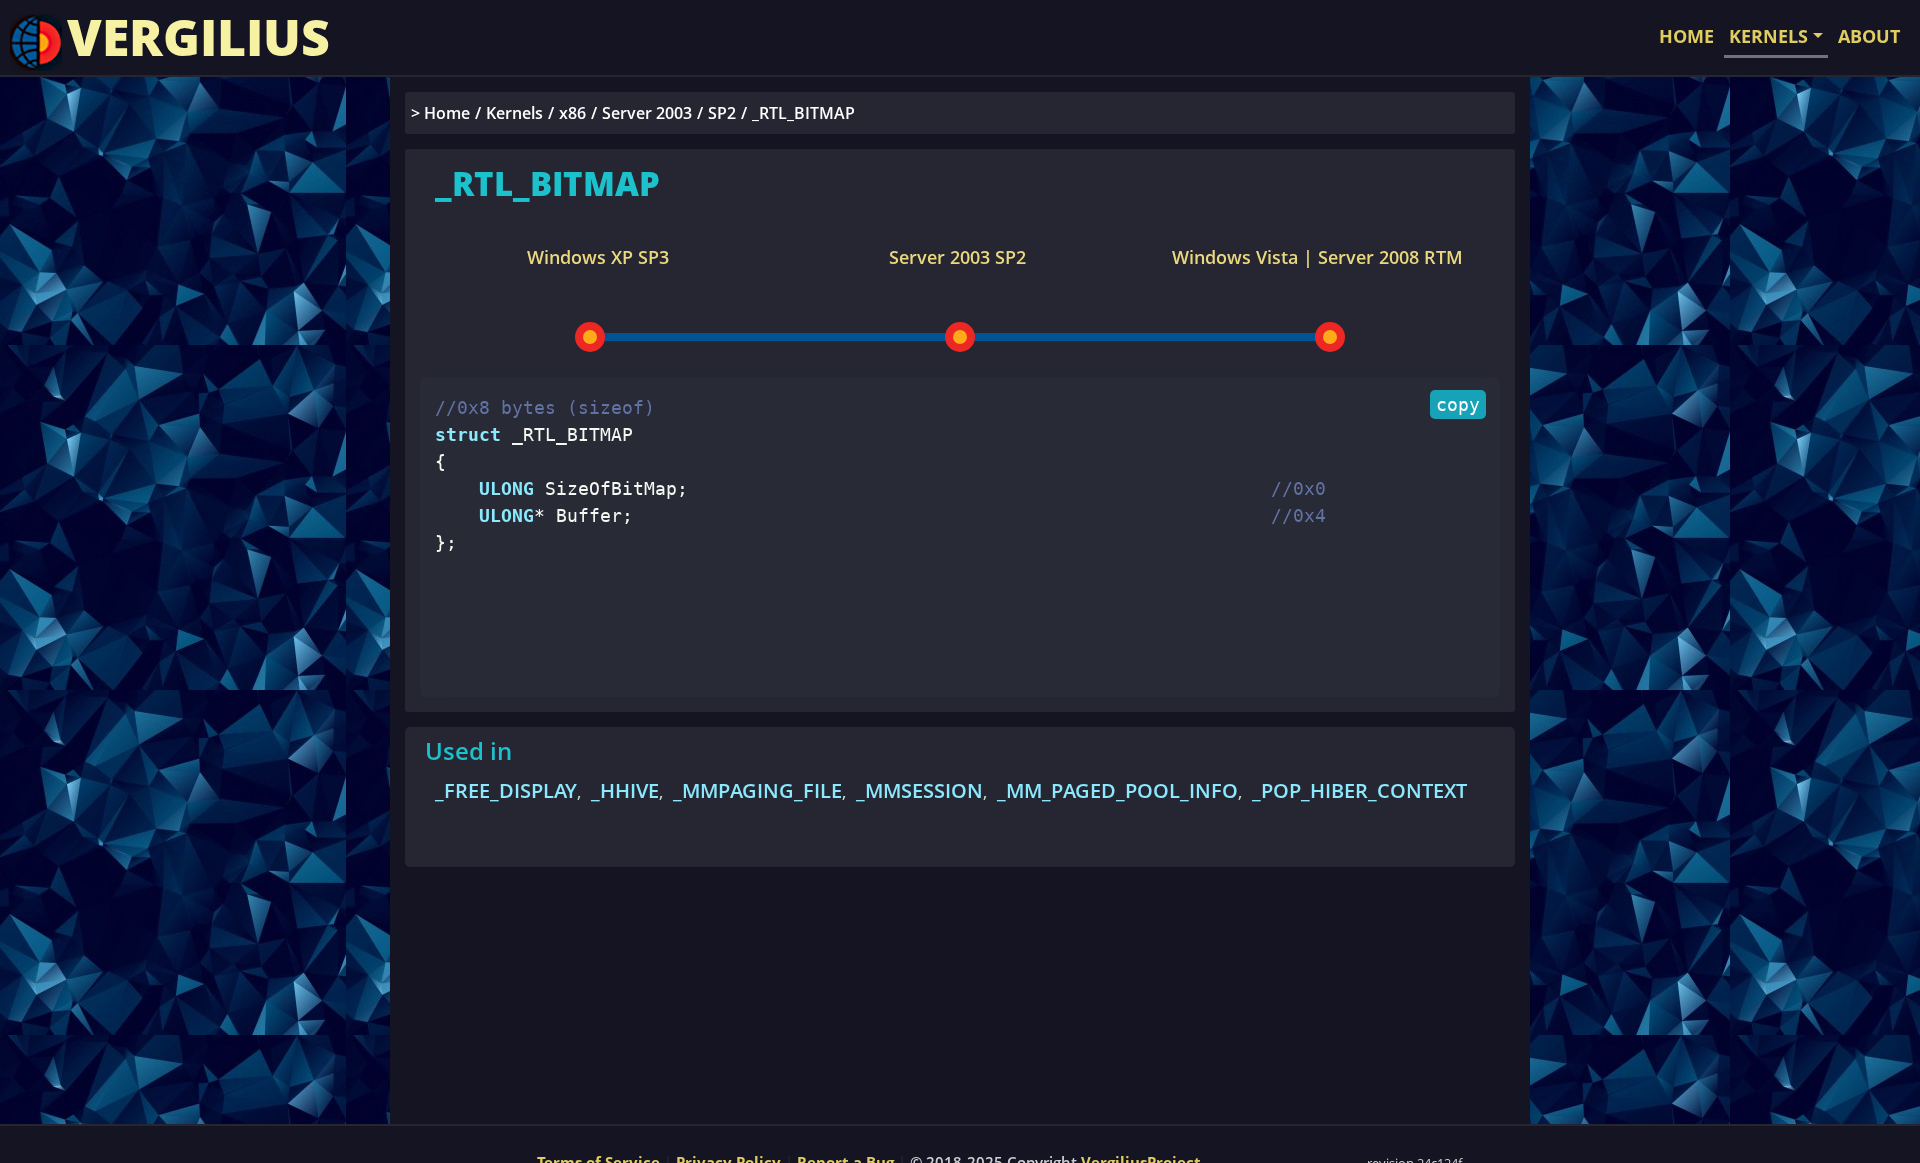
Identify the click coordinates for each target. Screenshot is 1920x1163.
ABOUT (1869, 36)
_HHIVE (625, 790)
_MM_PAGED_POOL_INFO (1117, 790)
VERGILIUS (198, 37)
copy (1458, 404)
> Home (440, 113)
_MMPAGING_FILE (757, 790)
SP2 (722, 113)
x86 (572, 113)
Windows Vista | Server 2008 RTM (1317, 257)
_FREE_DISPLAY (506, 790)
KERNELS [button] (1768, 36)
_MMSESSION (919, 790)
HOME (1686, 36)
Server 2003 (647, 113)
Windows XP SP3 (598, 257)
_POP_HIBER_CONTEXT (1359, 790)
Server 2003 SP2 (957, 257)
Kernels (514, 113)
